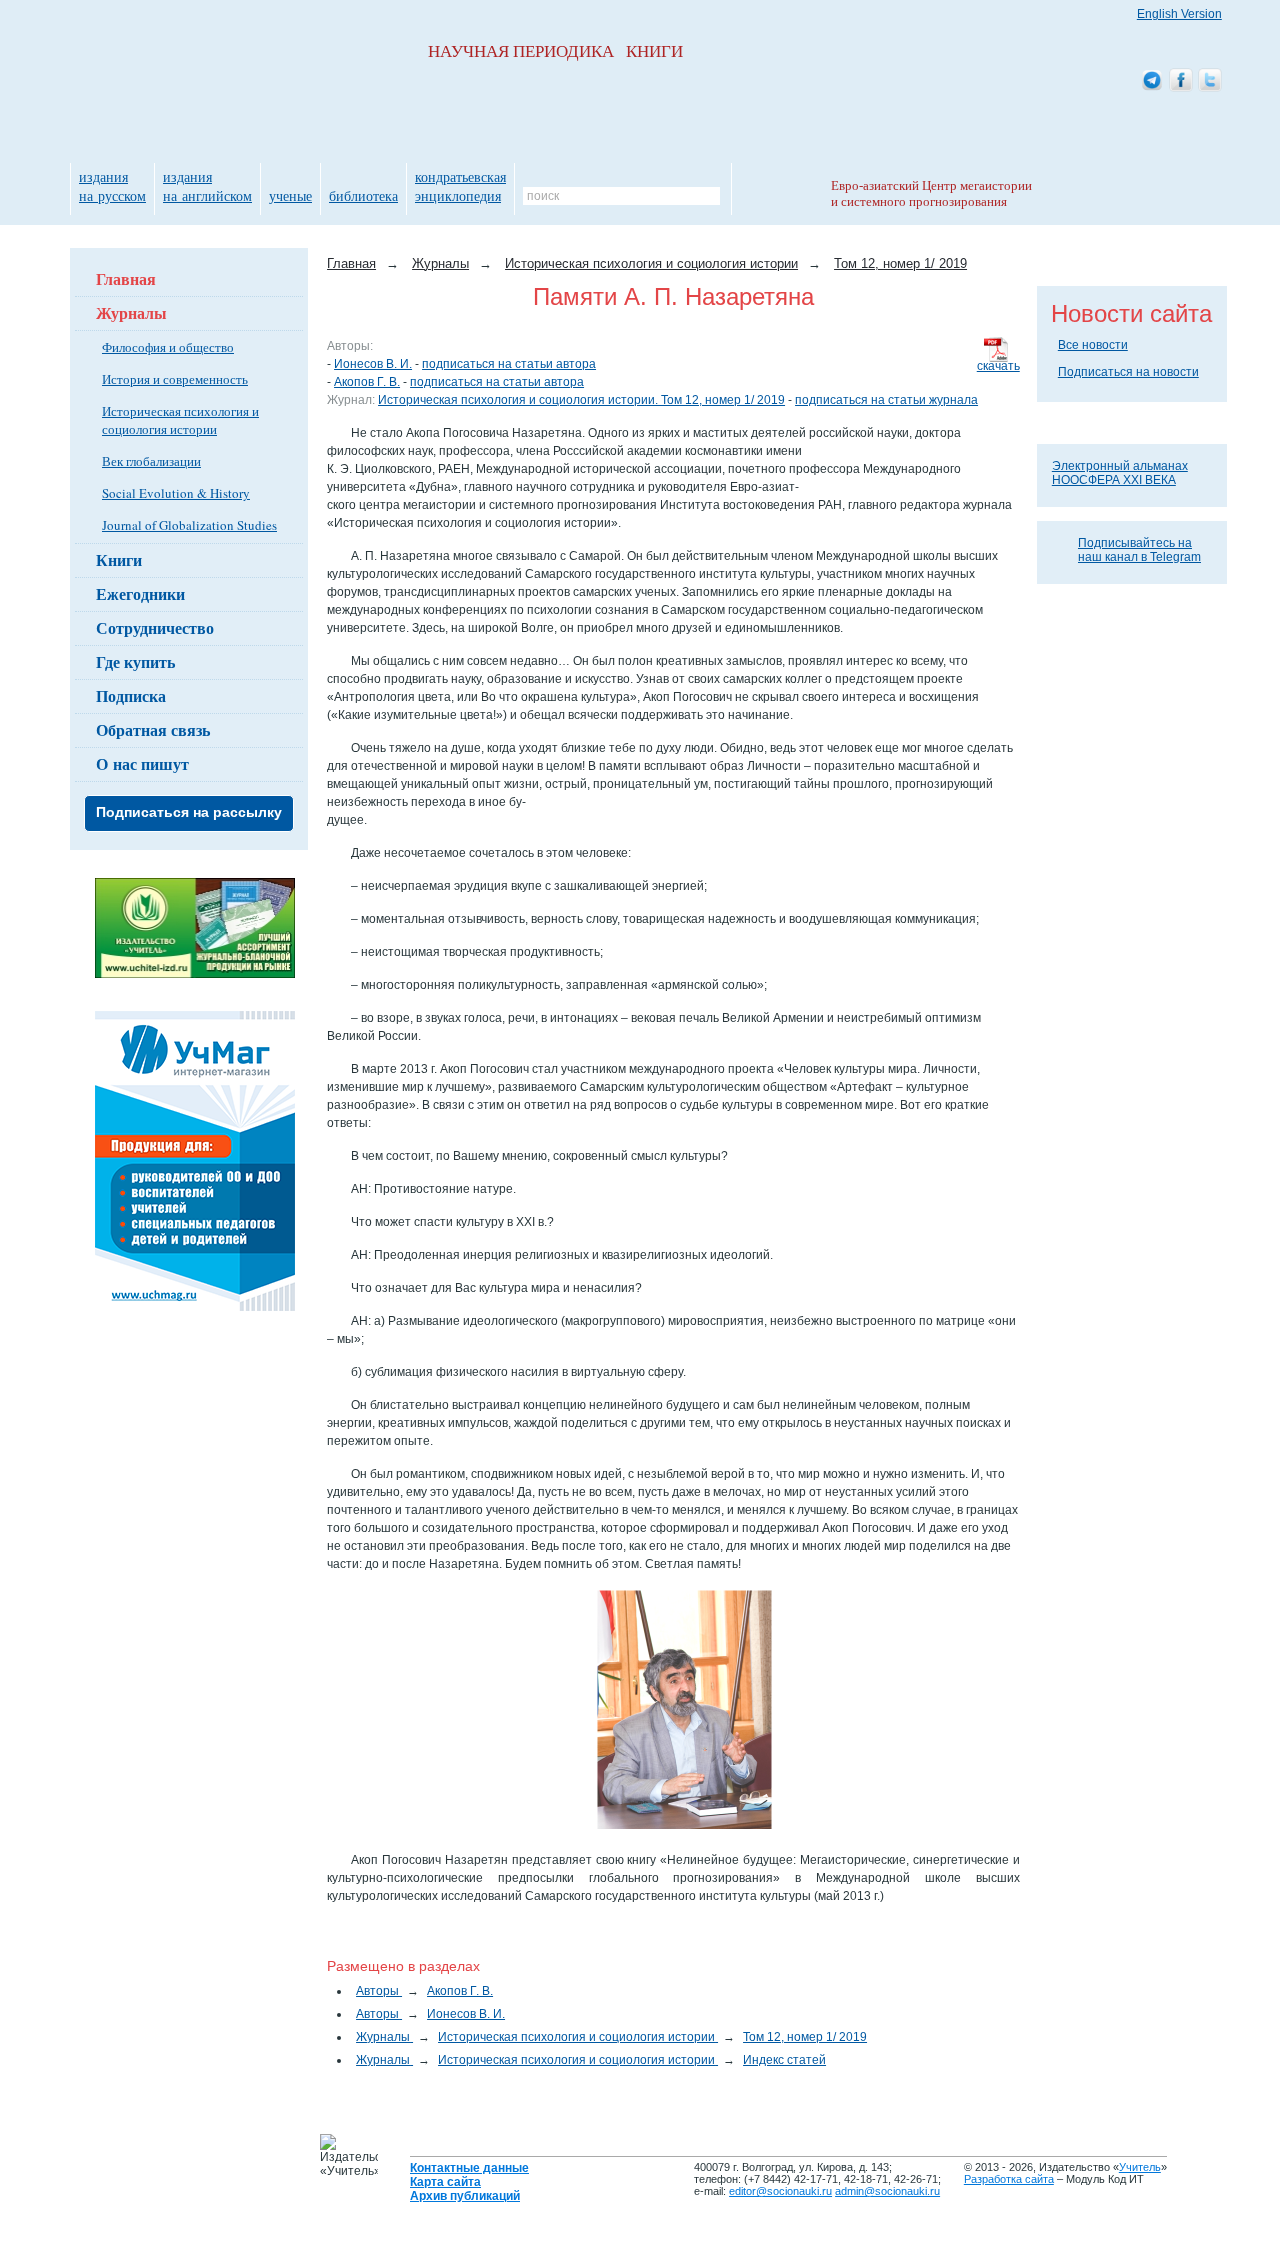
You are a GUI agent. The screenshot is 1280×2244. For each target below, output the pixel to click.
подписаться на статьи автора (509, 364)
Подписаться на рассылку (189, 812)
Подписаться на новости (1128, 372)
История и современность (175, 379)
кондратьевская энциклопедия (460, 186)
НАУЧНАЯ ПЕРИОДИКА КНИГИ (555, 51)
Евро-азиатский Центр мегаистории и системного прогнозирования (931, 193)
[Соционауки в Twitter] (1210, 81)
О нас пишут (142, 763)
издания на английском (207, 186)
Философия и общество (168, 347)
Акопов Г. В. (367, 382)
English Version (1179, 14)
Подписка (131, 695)
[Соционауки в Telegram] (1152, 81)
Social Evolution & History (176, 493)
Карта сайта (445, 2182)
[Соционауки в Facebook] (1181, 81)
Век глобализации (151, 461)
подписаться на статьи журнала (886, 400)
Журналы (131, 312)
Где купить (135, 661)
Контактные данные (469, 2168)
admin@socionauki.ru (887, 2191)
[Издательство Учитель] (195, 974)
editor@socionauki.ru (780, 2191)
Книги (119, 559)
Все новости (1093, 345)
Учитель (1140, 2167)
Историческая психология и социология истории (180, 420)
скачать (998, 366)
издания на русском (112, 186)
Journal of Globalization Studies (189, 525)
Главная (126, 278)
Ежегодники (140, 593)
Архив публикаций (465, 2196)
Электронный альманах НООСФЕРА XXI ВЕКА (1120, 473)
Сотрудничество (155, 627)
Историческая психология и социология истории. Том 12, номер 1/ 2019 (581, 400)
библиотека (363, 195)
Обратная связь (153, 729)
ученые (290, 195)
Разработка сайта (1009, 2179)
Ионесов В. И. (373, 364)
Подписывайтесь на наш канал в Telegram (1139, 550)
